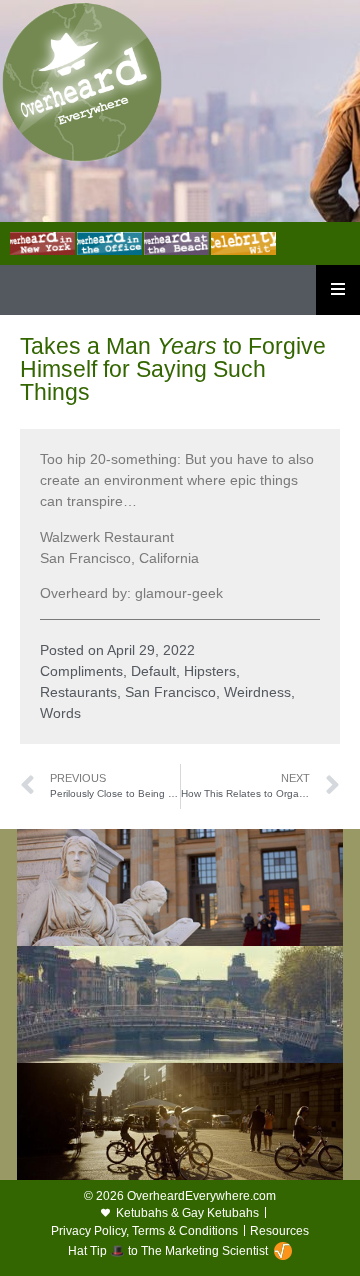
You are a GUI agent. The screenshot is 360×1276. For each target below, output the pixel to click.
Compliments (81, 671)
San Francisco (170, 692)
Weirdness (257, 692)
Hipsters (210, 671)
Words (60, 713)
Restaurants (78, 692)
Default (153, 671)
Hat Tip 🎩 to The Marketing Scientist (168, 1251)
